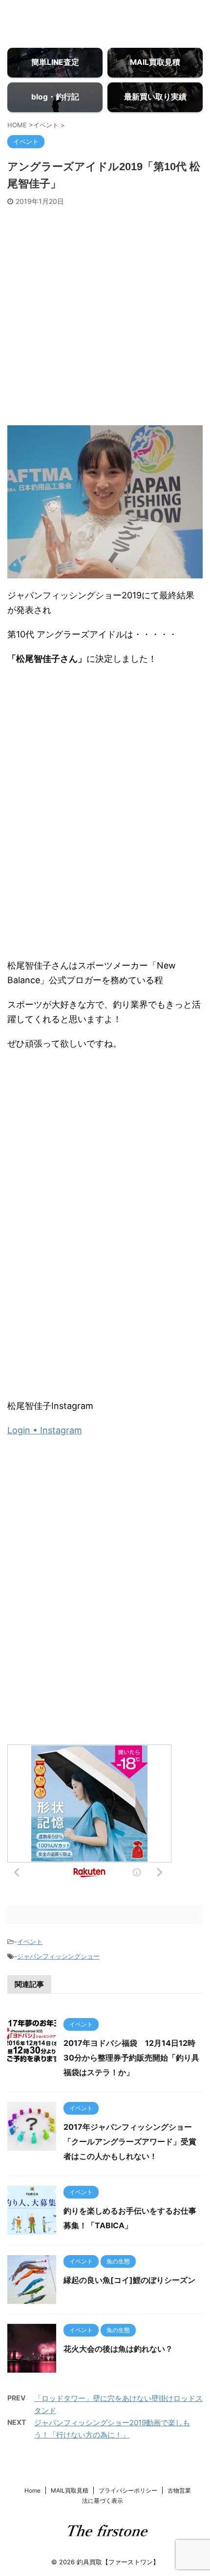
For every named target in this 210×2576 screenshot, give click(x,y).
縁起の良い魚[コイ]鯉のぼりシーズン (129, 2280)
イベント (30, 1942)
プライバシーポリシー (128, 2490)
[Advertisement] (105, 316)
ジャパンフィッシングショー (58, 1956)
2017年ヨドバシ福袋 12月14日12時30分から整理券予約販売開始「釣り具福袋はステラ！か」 (131, 2058)
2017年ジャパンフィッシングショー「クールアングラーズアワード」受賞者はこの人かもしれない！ (130, 2141)
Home (32, 2490)
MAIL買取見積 (70, 2490)
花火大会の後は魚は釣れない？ (118, 2349)
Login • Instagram (45, 1430)
